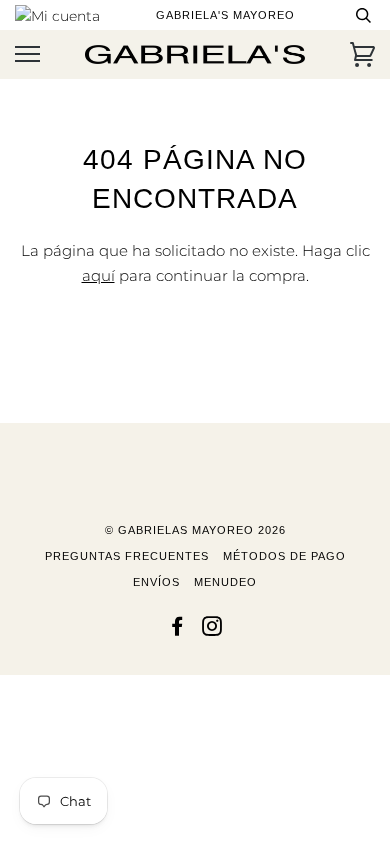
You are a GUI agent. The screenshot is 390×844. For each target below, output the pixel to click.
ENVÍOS (156, 582)
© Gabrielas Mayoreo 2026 (195, 530)
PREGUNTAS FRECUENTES (127, 556)
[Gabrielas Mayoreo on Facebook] (177, 630)
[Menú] (27, 54)
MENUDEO (225, 582)
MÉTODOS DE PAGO (284, 556)
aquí (98, 275)
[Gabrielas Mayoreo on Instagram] (212, 630)
